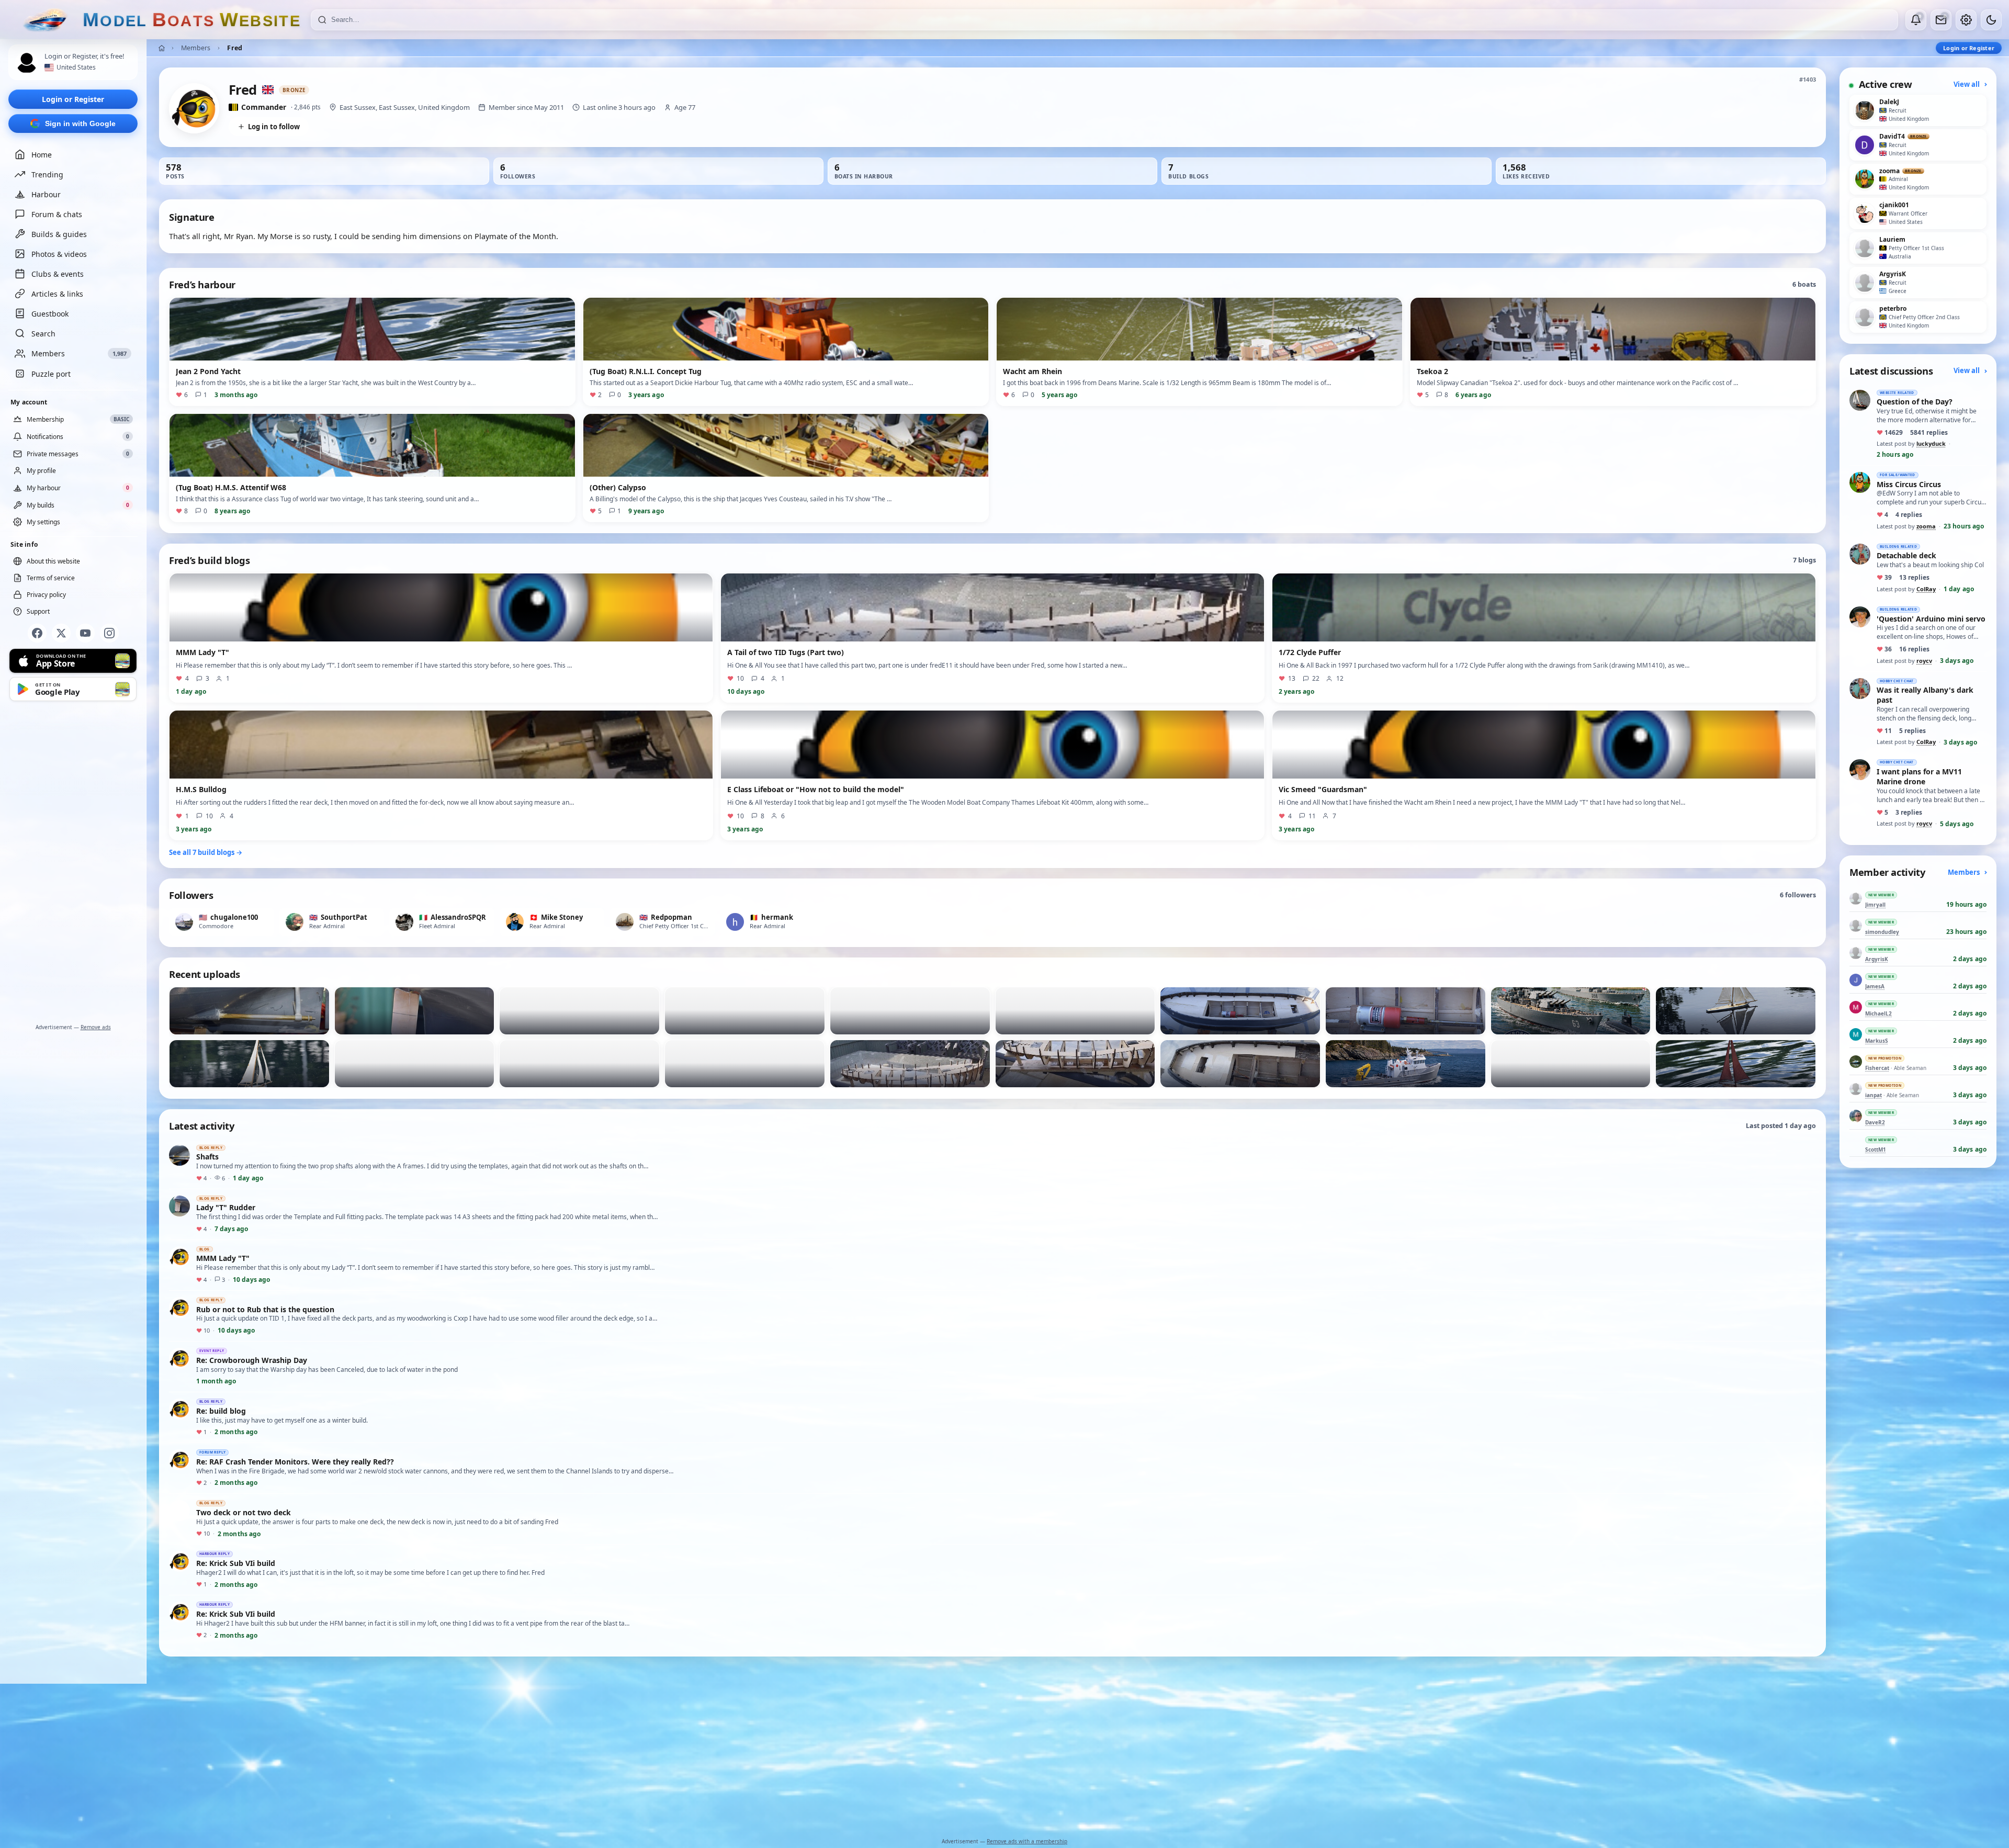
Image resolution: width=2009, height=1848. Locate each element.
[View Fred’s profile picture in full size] (194, 108)
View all (1967, 84)
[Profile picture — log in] (27, 63)
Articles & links (57, 294)
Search (43, 334)
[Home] (162, 48)
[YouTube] (85, 633)
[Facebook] (37, 633)
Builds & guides (59, 234)
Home (42, 155)
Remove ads (96, 1027)
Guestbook (50, 314)
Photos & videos (59, 254)
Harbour (46, 194)
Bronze (294, 90)
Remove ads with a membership (1027, 1841)
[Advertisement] (73, 864)
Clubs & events (58, 274)
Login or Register (73, 99)
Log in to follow (274, 127)
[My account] (1966, 20)
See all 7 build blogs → (206, 852)
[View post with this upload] (249, 1011)
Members (196, 48)
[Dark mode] (1991, 20)
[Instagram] (109, 633)
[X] (61, 633)
